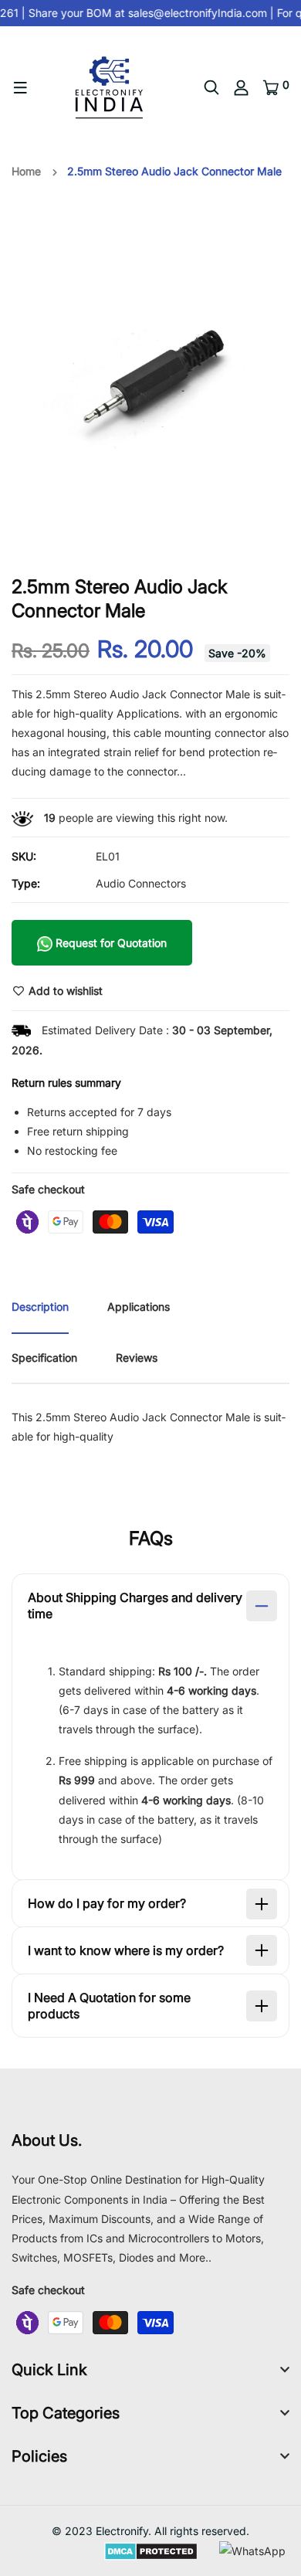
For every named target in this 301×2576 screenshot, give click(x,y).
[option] (150, 378)
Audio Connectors (141, 883)
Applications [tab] (139, 1307)
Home (26, 171)
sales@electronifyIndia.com (194, 13)
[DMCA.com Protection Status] (151, 2550)
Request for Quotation (110, 943)
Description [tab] (40, 1307)
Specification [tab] (44, 1358)
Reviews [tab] (137, 1358)
